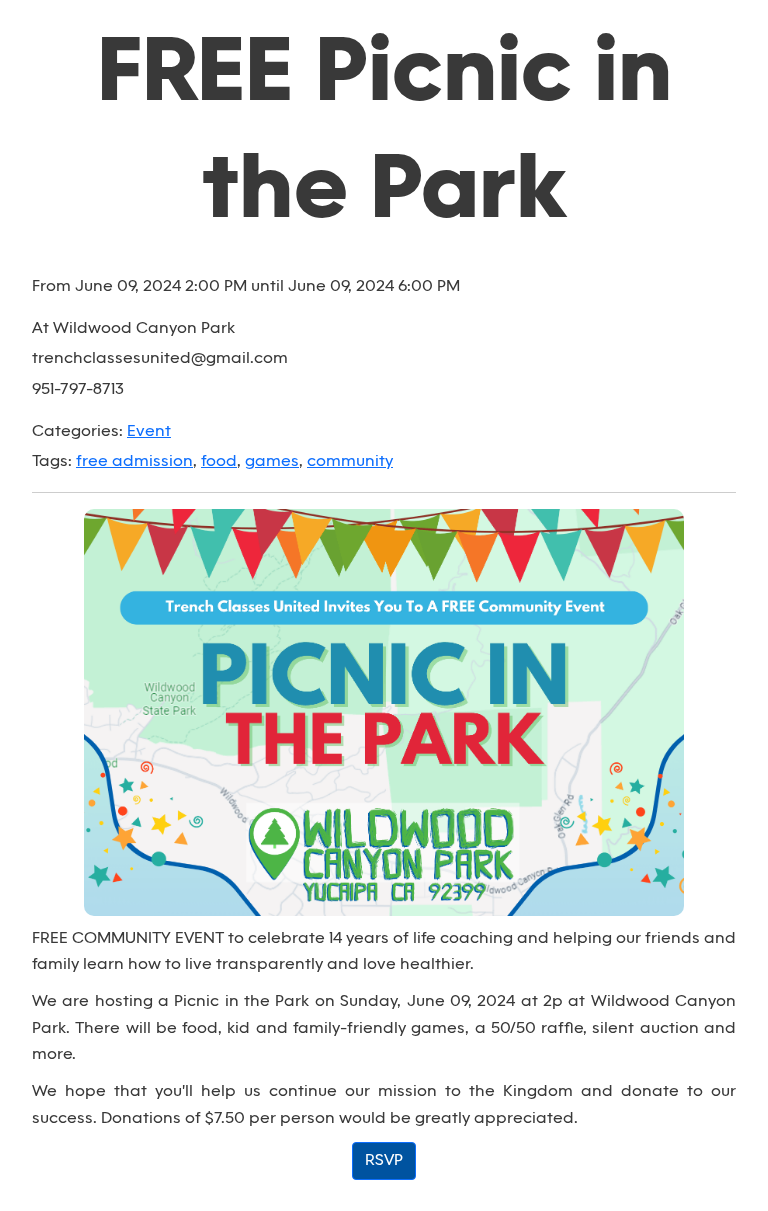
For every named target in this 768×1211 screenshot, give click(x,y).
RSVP (384, 1160)
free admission (134, 461)
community (350, 461)
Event (149, 431)
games (272, 461)
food (219, 461)
